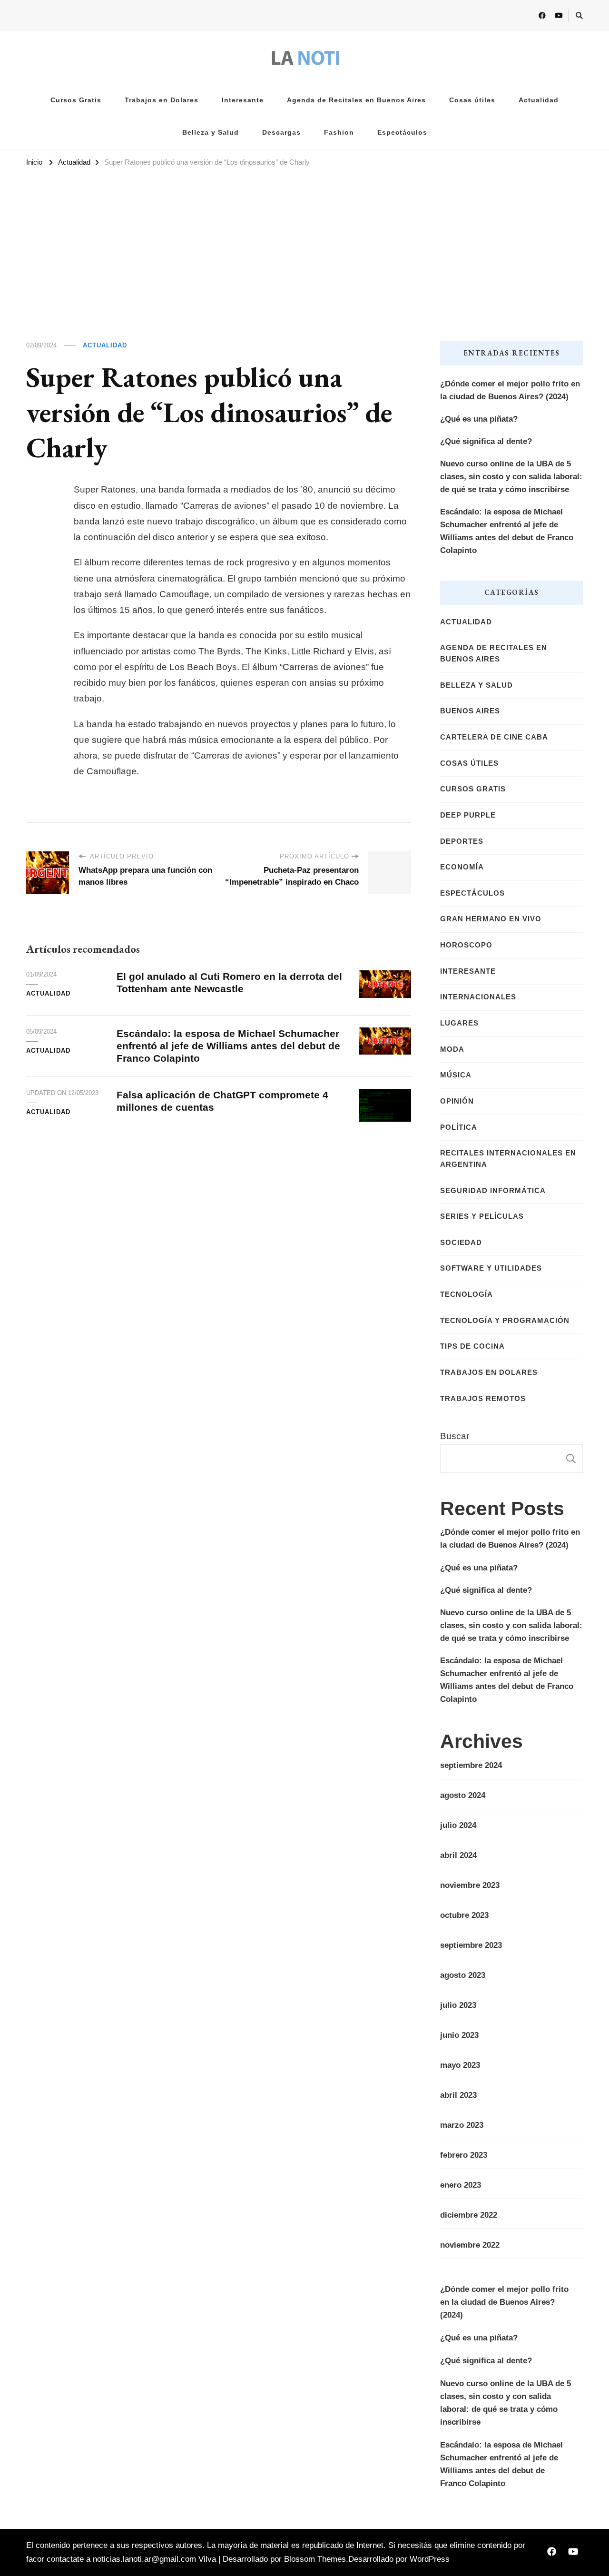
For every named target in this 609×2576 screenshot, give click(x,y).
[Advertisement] (304, 241)
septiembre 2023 (471, 1945)
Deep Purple (468, 815)
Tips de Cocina (472, 1346)
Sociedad (461, 1243)
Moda (452, 1049)
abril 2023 (458, 2095)
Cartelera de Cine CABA (494, 737)
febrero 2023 (464, 2155)
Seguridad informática (493, 1191)
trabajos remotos (483, 1399)
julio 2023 (458, 2005)
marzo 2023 (462, 2125)
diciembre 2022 (469, 2215)
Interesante (243, 100)
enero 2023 (461, 2185)
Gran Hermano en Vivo (491, 919)
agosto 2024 (463, 1795)
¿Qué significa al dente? (486, 441)
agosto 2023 (463, 1975)
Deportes (462, 841)
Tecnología (467, 1294)
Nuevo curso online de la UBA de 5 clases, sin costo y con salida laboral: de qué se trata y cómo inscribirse (511, 477)
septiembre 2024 (471, 1765)
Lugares (459, 1023)
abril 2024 (458, 1855)
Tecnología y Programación (505, 1321)
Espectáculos (402, 133)
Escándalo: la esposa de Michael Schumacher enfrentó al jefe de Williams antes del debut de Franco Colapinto (228, 1046)
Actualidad (539, 100)
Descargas (281, 133)
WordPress (430, 2559)
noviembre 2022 (470, 2245)
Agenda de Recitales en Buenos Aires (356, 100)
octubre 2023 (464, 1915)
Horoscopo (466, 945)
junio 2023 (459, 2035)
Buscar (455, 1436)
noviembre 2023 (470, 1885)
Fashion (339, 133)
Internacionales (478, 997)
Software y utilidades (491, 1268)
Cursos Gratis (76, 100)
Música (456, 1075)
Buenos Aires (470, 711)
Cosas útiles (472, 100)
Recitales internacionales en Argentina (508, 1159)
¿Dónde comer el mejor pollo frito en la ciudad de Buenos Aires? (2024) (510, 390)
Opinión (457, 1101)
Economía (462, 867)
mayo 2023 (460, 2065)
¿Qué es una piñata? (479, 419)
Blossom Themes (315, 2559)
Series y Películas (482, 1216)
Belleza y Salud (211, 133)
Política (459, 1127)
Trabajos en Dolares (162, 100)
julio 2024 (458, 1825)
